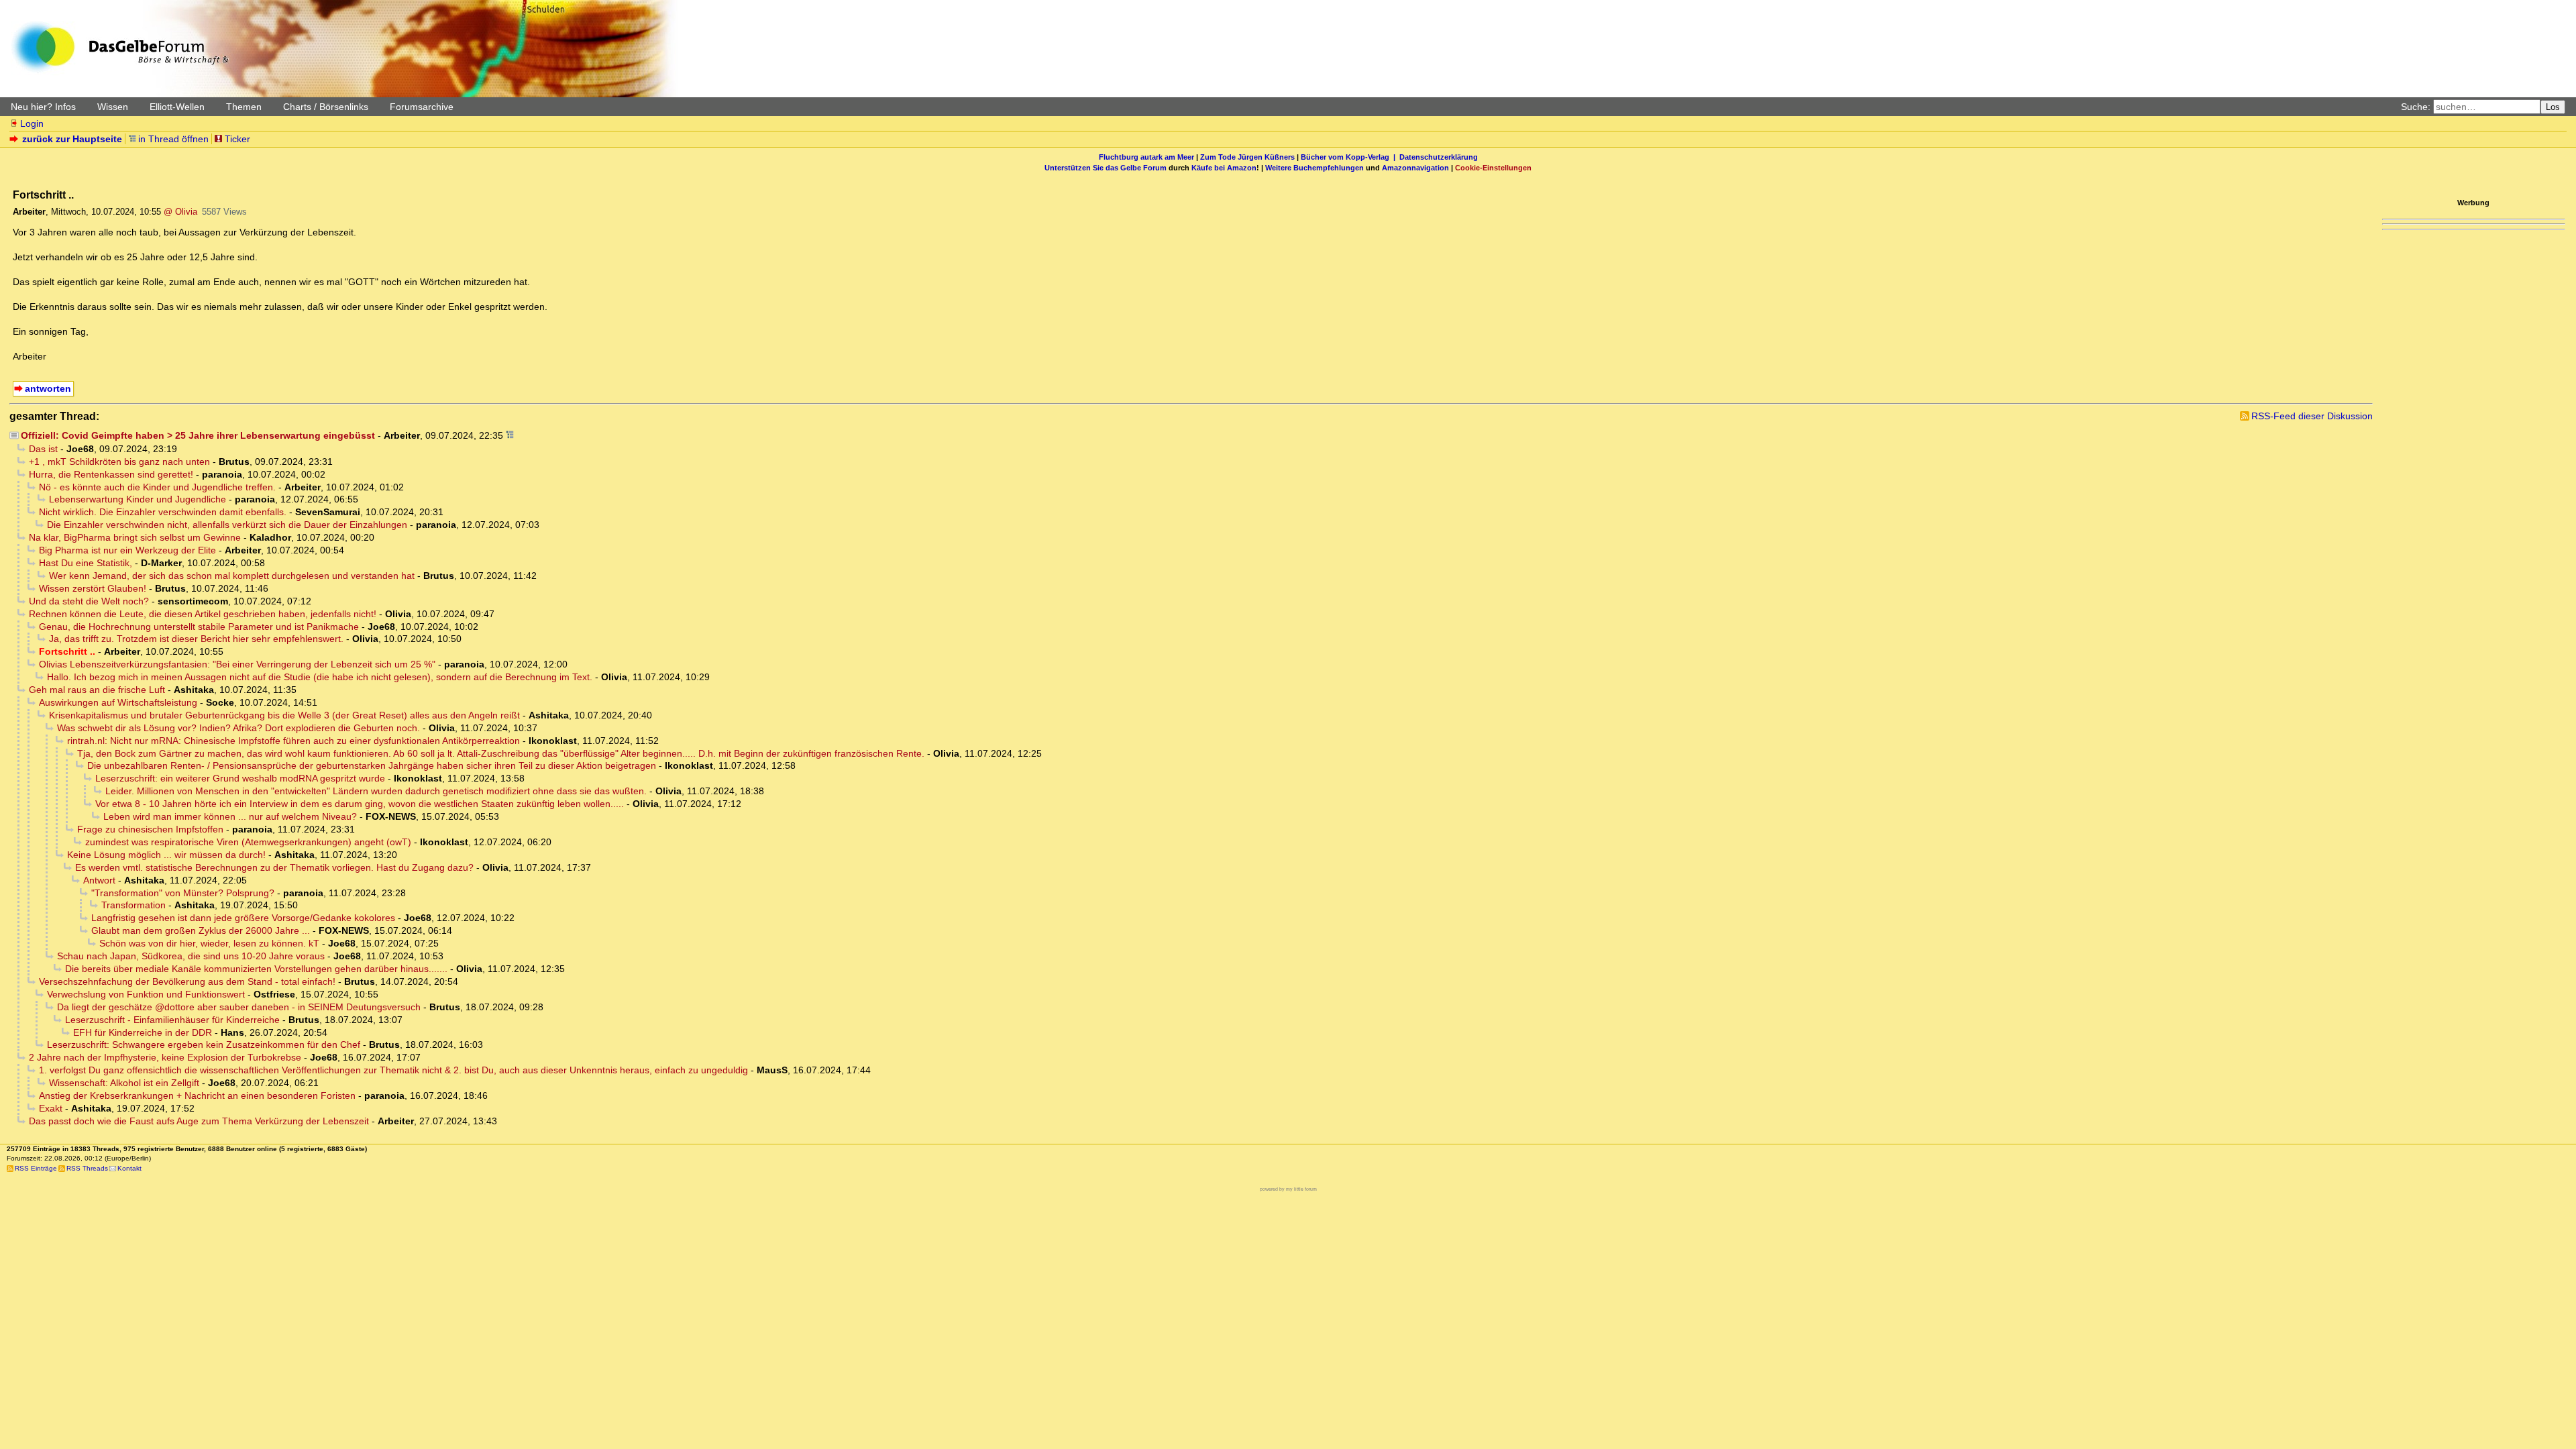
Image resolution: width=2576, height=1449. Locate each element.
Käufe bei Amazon (1224, 168)
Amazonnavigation (1415, 168)
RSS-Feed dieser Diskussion (2312, 416)
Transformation (133, 905)
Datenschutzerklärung (1439, 157)
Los (2553, 107)
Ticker (237, 139)
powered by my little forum (1288, 1189)
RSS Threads (87, 1168)
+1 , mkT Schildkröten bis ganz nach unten (119, 462)
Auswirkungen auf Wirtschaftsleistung (118, 702)
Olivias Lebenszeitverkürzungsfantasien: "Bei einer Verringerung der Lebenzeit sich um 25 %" (237, 664)
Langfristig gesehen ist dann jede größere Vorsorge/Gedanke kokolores (243, 918)
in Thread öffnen (173, 139)
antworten (48, 388)
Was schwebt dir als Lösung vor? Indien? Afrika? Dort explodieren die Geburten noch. (238, 728)
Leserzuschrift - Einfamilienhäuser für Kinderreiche (172, 1020)
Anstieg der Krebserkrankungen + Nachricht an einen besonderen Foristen (197, 1095)
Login (32, 123)
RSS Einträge (36, 1168)
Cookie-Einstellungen (1493, 168)
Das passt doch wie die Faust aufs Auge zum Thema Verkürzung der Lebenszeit (199, 1121)
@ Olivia (180, 212)
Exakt (51, 1108)
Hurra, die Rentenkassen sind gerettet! (111, 474)
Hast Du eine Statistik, (86, 563)
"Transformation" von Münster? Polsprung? (183, 893)
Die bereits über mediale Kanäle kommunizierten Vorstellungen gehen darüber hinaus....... (256, 969)
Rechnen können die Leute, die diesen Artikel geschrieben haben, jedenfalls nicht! (203, 614)
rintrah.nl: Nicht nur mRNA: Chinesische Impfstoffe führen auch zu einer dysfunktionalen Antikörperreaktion (293, 741)
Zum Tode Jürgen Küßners (1247, 157)
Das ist (43, 449)
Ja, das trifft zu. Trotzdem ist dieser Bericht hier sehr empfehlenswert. (196, 639)
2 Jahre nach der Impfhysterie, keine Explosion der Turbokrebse (165, 1057)
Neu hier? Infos (43, 107)
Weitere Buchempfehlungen (1314, 168)
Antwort (99, 880)
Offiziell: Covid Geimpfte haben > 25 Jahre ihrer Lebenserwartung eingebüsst (198, 435)
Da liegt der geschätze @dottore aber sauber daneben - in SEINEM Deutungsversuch (239, 1007)
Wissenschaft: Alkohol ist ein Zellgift (124, 1083)
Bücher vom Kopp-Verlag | (1350, 157)
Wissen (113, 107)
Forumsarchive (422, 107)
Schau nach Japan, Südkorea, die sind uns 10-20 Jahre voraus (191, 956)
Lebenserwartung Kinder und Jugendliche (138, 499)
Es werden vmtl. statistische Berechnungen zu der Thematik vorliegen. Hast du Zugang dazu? (274, 867)
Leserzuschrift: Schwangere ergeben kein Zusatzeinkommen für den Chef (204, 1044)
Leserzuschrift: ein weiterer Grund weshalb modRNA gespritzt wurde (240, 778)
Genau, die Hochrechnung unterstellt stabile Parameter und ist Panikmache (199, 627)
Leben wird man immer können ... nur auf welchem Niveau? (230, 816)
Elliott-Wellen (177, 107)
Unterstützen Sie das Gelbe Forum (1106, 168)
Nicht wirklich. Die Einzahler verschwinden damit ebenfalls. (163, 512)
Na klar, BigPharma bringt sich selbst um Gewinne (135, 537)
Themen (244, 107)
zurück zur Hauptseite (72, 139)
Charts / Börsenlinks (326, 107)
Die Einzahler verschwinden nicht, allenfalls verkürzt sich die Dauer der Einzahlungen (227, 525)
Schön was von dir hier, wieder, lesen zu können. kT (209, 943)
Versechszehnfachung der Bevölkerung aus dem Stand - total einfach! (187, 981)
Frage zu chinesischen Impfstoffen (150, 829)
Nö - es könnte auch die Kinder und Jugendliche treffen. (157, 487)
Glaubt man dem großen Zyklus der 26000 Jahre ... (201, 930)
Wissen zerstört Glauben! (93, 588)
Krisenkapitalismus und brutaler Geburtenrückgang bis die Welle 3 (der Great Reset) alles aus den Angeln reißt (284, 715)
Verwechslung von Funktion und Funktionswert (146, 994)
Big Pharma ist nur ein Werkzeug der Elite (127, 550)
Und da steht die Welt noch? (89, 601)
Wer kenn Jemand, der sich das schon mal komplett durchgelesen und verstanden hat (232, 576)
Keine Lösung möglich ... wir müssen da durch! (166, 855)
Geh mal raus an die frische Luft (97, 690)
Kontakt (129, 1168)
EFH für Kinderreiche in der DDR (143, 1032)
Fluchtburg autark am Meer (1146, 157)
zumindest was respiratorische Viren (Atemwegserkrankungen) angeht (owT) (248, 842)
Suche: (2416, 107)
